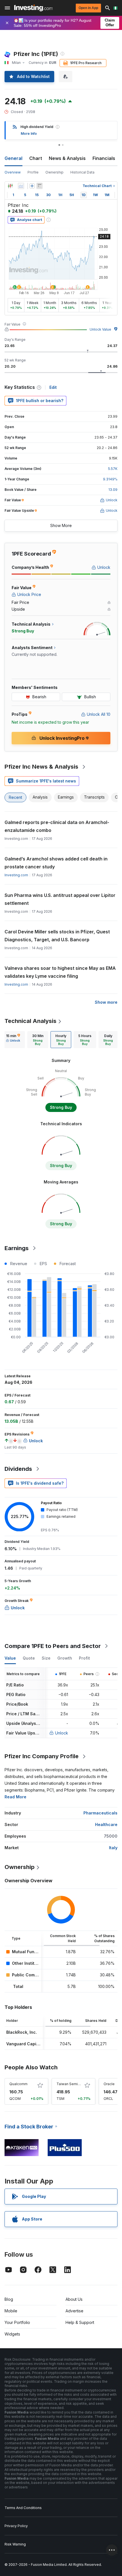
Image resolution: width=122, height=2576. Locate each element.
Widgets (12, 2334)
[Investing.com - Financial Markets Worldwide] (33, 8)
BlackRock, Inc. (22, 2032)
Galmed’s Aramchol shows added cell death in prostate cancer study (56, 863)
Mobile (11, 2311)
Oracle (109, 2084)
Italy (113, 1848)
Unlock (62, 1733)
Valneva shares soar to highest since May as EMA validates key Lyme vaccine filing (60, 972)
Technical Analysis (30, 1021)
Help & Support (80, 2322)
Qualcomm (18, 2084)
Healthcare (106, 1824)
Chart (36, 158)
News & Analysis (67, 158)
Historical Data (82, 172)
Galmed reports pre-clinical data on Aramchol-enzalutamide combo (57, 826)
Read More (15, 1797)
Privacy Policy (16, 2526)
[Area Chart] (21, 186)
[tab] (13, 1040)
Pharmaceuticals (100, 1813)
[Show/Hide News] (39, 186)
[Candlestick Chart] (10, 186)
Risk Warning (15, 2544)
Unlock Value (100, 329)
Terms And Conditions (23, 2508)
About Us (74, 2299)
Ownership (54, 172)
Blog (9, 2299)
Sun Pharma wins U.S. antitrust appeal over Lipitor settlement (60, 899)
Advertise (74, 2311)
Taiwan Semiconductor (76, 2084)
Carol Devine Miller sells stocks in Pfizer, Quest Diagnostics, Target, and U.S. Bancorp (57, 936)
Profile (33, 172)
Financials (104, 158)
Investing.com (16, 875)
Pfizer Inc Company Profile (42, 1756)
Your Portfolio (17, 2322)
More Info (29, 134)
